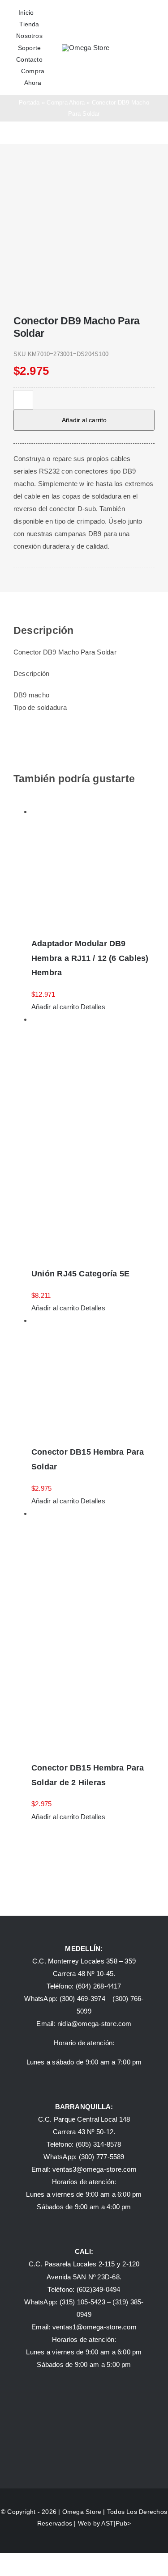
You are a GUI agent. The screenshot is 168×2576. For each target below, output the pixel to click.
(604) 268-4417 (99, 1986)
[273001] (84, 227)
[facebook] (16, 582)
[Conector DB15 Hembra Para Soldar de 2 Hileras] (93, 1630)
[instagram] (30, 582)
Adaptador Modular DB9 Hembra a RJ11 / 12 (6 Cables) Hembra (90, 958)
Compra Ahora (66, 103)
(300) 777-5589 (102, 2157)
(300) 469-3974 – (86, 1999)
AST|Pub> (116, 2523)
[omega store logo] (86, 48)
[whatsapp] (44, 582)
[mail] (58, 582)
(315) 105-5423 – (86, 2302)
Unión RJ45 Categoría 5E (80, 1274)
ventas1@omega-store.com (95, 2327)
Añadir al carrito (84, 420)
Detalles (93, 1007)
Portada (29, 103)
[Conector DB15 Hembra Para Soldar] (93, 1376)
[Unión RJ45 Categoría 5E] (93, 1136)
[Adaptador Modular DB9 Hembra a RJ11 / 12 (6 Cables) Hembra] (93, 867)
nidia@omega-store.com (95, 2024)
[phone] (72, 582)
